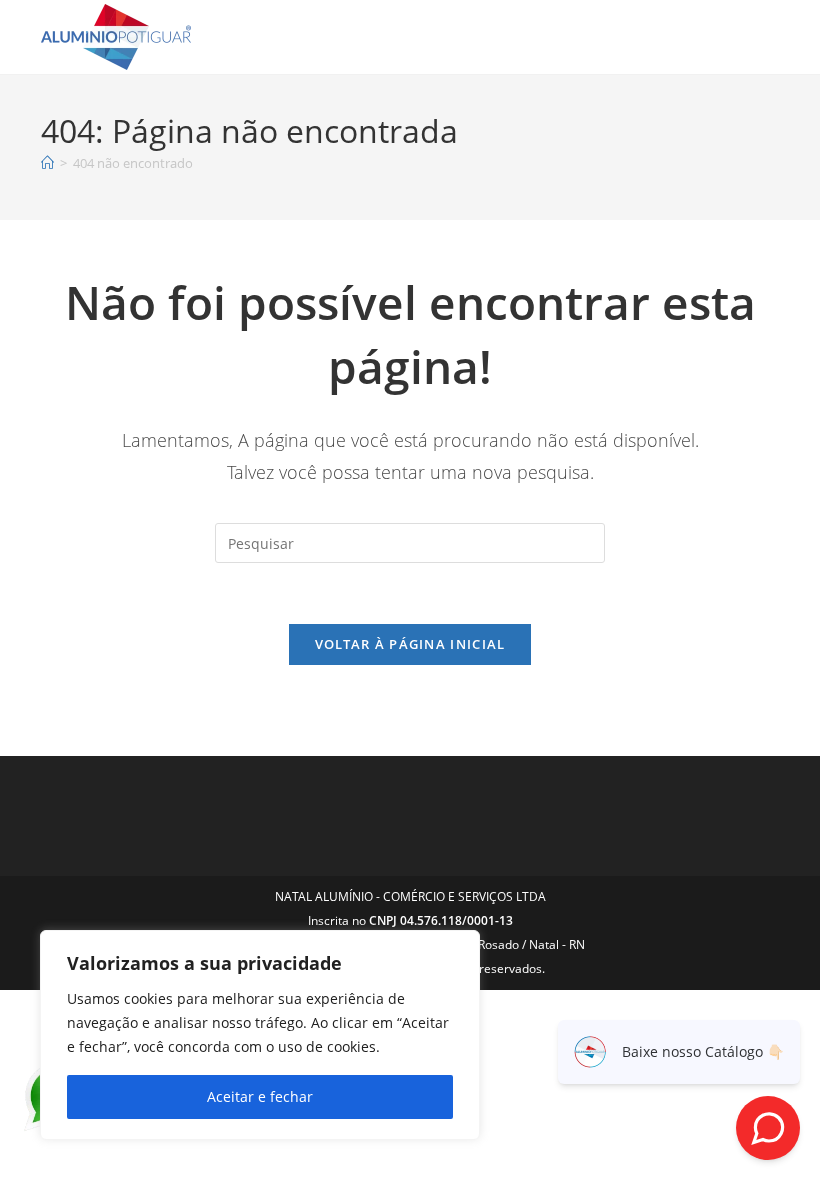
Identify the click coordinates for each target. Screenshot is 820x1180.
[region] (260, 1035)
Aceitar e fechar (260, 1096)
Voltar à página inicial (410, 644)
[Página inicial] (47, 163)
